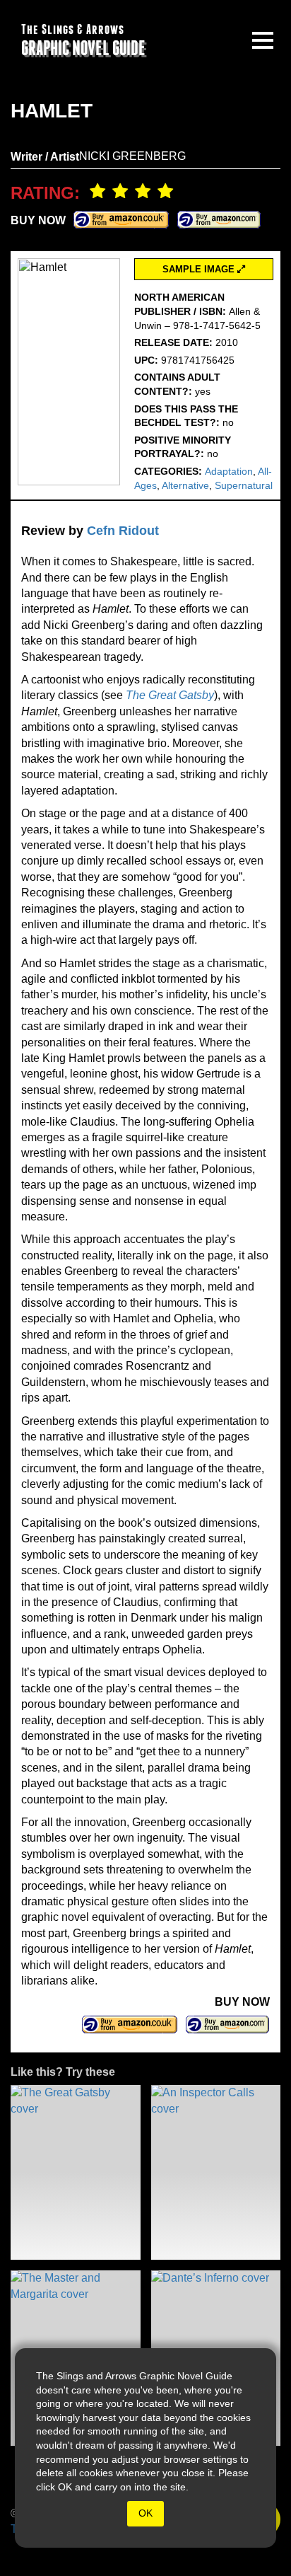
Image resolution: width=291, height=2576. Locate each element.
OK (145, 2513)
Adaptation (229, 471)
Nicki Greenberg (132, 156)
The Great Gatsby (170, 695)
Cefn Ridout (123, 531)
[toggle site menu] (263, 40)
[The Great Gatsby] (76, 2172)
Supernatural (244, 485)
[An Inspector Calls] (216, 2172)
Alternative (185, 485)
